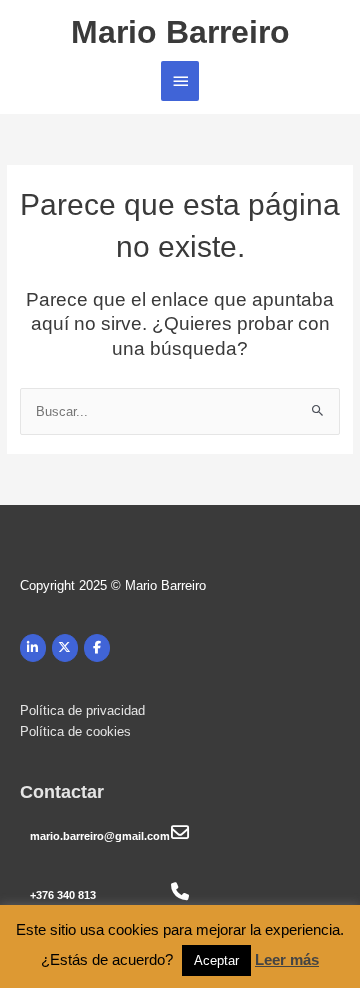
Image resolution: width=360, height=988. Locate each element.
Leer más (287, 959)
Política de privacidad (82, 710)
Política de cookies (75, 731)
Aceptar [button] (216, 960)
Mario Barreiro (180, 32)
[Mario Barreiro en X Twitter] (65, 648)
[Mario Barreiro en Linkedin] (33, 648)
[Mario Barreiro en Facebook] (97, 648)
